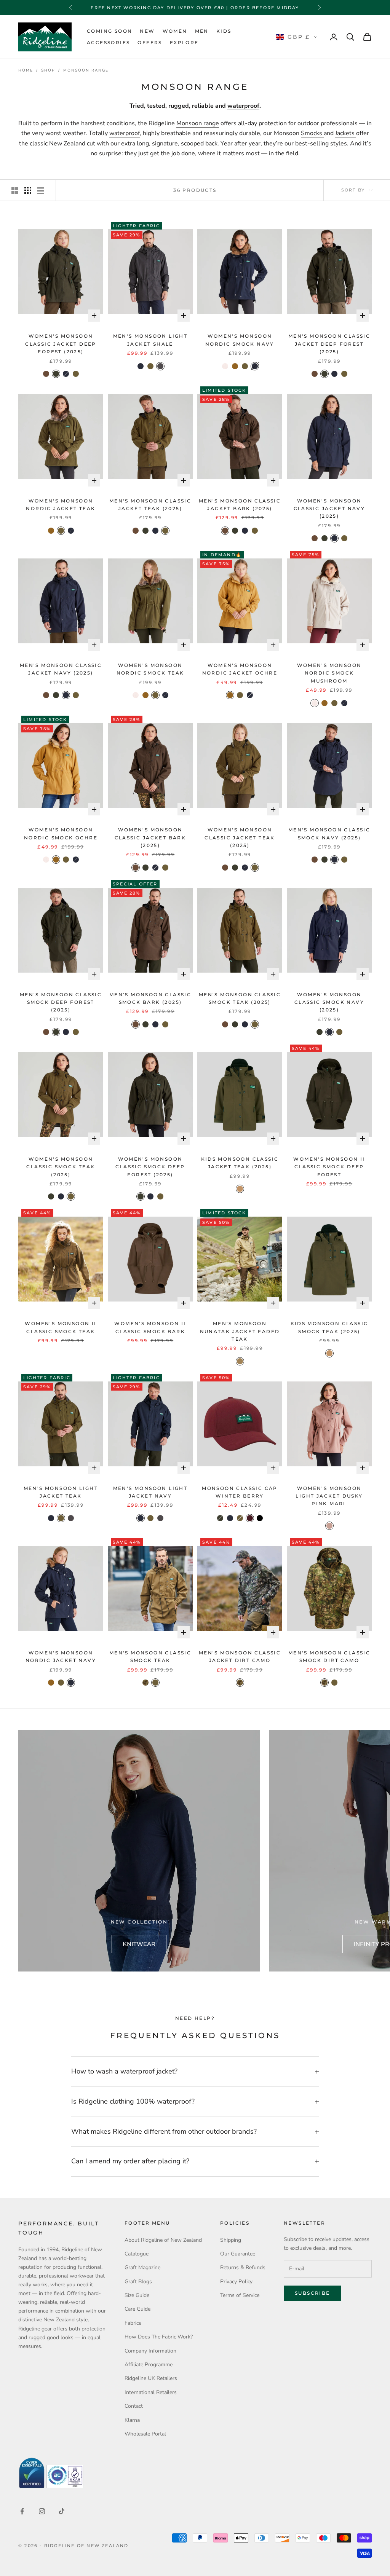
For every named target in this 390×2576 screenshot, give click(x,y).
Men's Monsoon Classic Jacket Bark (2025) (240, 505)
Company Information (150, 2351)
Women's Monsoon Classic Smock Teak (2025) (61, 1167)
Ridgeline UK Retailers (151, 2378)
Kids (224, 31)
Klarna (132, 2420)
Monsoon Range (86, 70)
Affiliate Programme (149, 2365)
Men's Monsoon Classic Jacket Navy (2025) (61, 669)
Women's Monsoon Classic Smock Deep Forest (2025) (150, 1167)
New (147, 31)
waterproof (243, 106)
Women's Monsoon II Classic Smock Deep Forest (329, 1167)
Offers (150, 42)
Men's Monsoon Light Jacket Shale (150, 340)
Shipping (231, 2240)
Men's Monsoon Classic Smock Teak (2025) (240, 998)
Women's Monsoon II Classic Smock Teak (61, 1327)
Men (202, 31)
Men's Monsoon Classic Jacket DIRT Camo (240, 1656)
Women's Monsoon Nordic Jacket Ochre (240, 669)
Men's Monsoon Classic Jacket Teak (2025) (150, 505)
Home (26, 70)
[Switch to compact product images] (41, 190)
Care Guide (137, 2309)
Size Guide (137, 2295)
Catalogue (137, 2254)
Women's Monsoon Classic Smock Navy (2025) (329, 1002)
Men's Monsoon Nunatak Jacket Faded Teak (240, 1331)
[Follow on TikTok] (62, 2511)
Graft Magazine (142, 2267)
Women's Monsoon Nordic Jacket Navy (61, 1656)
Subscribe (312, 2293)
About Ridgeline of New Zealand (163, 2240)
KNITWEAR (139, 1944)
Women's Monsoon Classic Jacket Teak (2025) (240, 837)
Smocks (312, 133)
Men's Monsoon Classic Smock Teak (150, 1656)
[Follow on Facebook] (22, 2511)
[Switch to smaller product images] (28, 190)
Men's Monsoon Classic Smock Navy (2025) (329, 833)
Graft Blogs (138, 2282)
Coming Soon (109, 31)
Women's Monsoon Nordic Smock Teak (150, 669)
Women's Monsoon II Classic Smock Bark (150, 1327)
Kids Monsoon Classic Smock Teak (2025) (329, 1327)
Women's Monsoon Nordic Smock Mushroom (329, 673)
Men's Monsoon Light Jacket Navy (150, 1492)
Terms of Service (240, 2295)
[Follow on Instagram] (42, 2511)
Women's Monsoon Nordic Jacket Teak (61, 505)
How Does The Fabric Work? (159, 2337)
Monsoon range (198, 123)
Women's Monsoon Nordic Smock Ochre (61, 833)
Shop (48, 70)
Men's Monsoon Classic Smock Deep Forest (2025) (61, 1002)
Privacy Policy (236, 2282)
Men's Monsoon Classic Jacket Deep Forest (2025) (329, 344)
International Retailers (151, 2392)
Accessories (108, 42)
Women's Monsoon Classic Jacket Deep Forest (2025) (61, 344)
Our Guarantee (238, 2254)
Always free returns (195, 8)
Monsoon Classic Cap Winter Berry (240, 1492)
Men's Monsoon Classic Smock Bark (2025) (150, 998)
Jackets (346, 133)
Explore (184, 42)
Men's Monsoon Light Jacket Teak (61, 1492)
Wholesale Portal (145, 2434)
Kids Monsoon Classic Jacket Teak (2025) (240, 1163)
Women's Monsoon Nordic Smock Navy (240, 340)
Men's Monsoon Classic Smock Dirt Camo (329, 1656)
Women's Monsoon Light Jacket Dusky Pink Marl (329, 1496)
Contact (134, 2406)
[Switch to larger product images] (15, 190)
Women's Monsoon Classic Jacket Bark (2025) (150, 837)
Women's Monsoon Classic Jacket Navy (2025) (329, 509)
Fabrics (133, 2323)
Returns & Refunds (243, 2267)
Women (175, 31)
